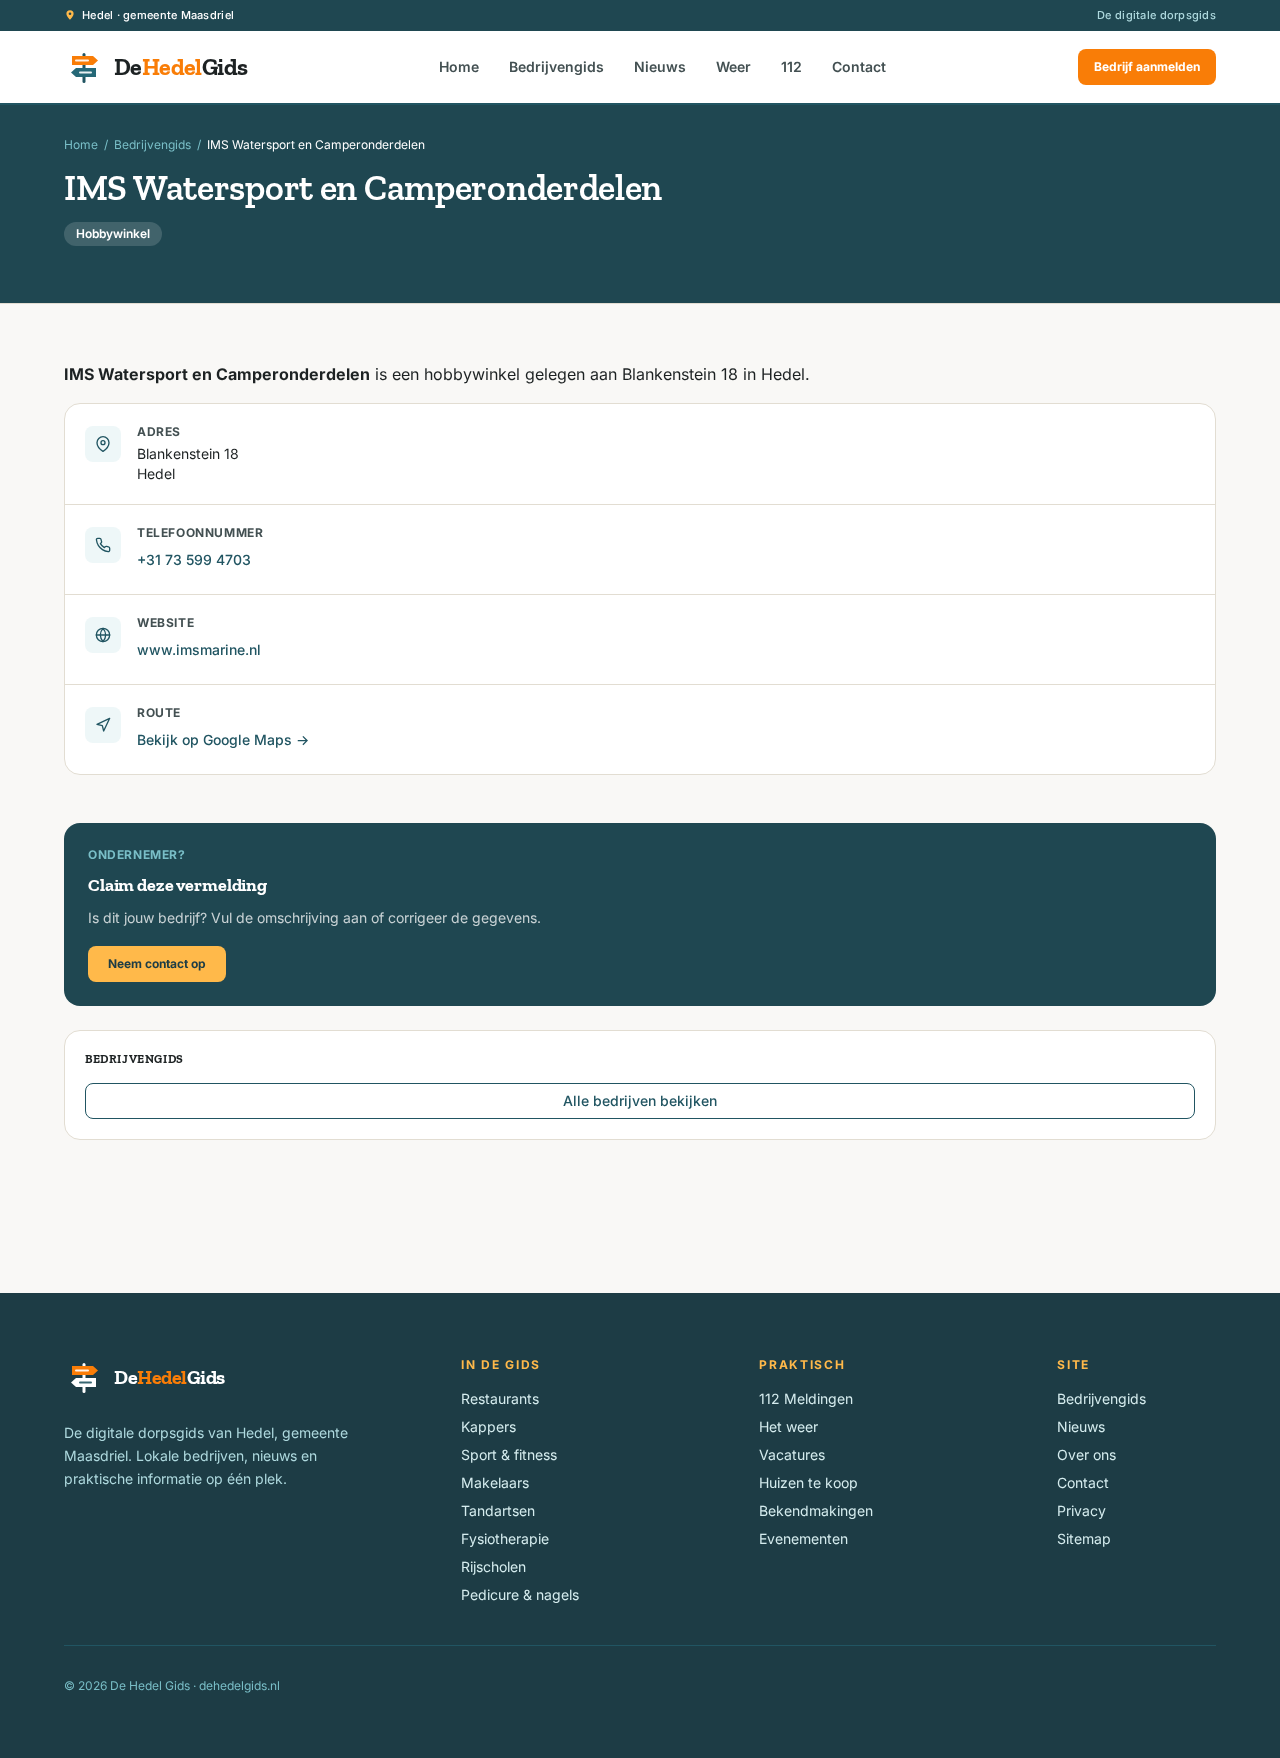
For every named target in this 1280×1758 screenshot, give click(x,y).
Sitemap (1084, 1538)
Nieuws (660, 66)
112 (791, 66)
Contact (859, 66)
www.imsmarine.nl (199, 649)
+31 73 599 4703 (194, 559)
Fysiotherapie (505, 1538)
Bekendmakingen (816, 1510)
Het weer (788, 1426)
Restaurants (500, 1398)
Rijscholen (493, 1566)
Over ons (1086, 1454)
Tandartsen (498, 1510)
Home (459, 66)
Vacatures (792, 1454)
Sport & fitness (509, 1454)
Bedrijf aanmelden (1147, 66)
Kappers (488, 1426)
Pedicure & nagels (520, 1594)
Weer (733, 66)
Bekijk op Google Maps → (223, 739)
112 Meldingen (806, 1398)
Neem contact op (157, 963)
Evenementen (803, 1538)
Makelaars (495, 1482)
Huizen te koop (808, 1482)
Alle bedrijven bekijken (640, 1100)
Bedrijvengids (556, 66)
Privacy (1081, 1510)
